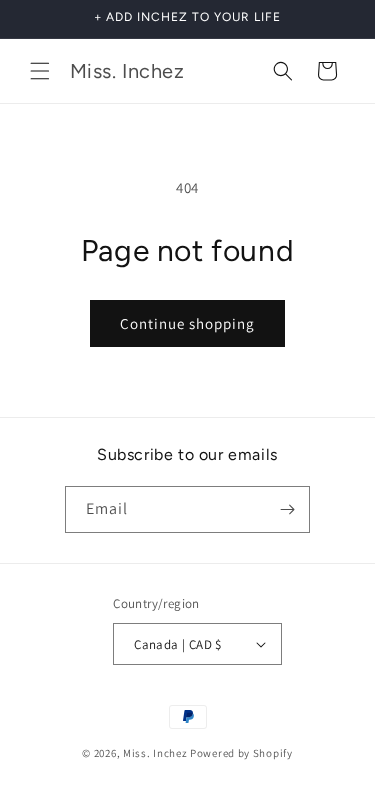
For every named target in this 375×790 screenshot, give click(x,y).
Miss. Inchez (155, 753)
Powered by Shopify (241, 753)
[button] (40, 71)
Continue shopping (187, 323)
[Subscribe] (287, 509)
